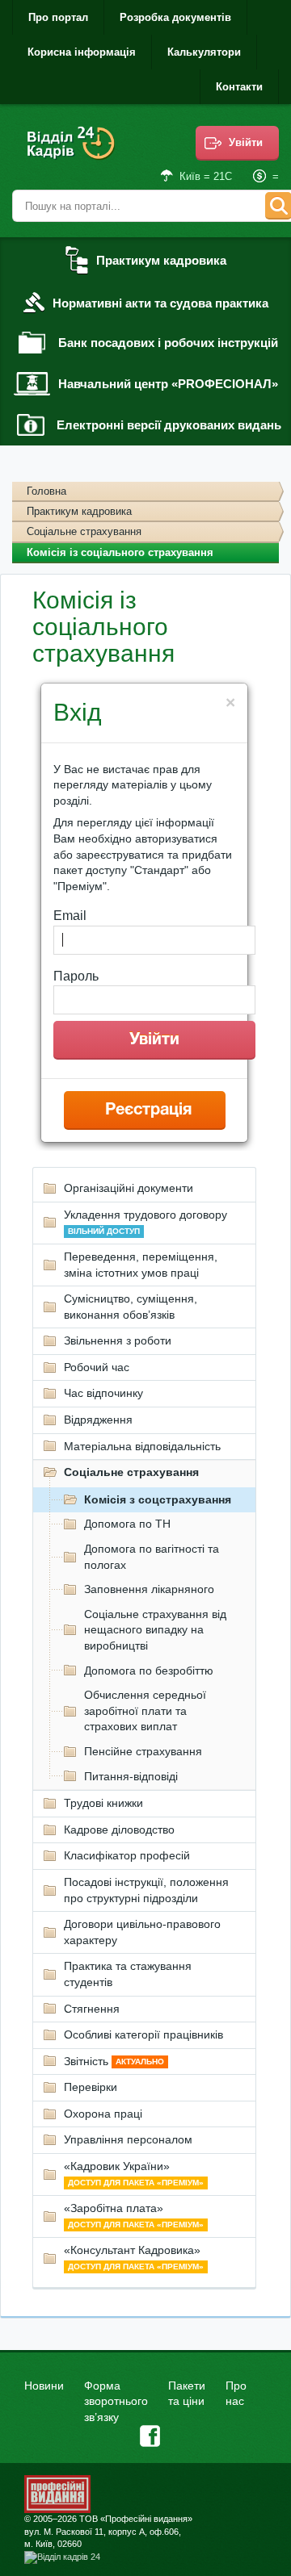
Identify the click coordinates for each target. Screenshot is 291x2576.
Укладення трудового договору (145, 1222)
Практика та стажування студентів (128, 1974)
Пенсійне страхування (143, 1751)
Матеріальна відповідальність (142, 1446)
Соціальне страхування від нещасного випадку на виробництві (155, 1630)
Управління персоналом (128, 2139)
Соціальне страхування (84, 531)
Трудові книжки (103, 1803)
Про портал (58, 17)
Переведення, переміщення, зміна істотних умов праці (141, 1265)
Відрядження (98, 1420)
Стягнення (92, 2009)
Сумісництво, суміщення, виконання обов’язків (131, 1307)
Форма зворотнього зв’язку (116, 2401)
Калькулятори (204, 52)
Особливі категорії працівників (143, 2034)
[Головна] (73, 154)
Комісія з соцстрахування (158, 1499)
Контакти (239, 87)
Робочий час (97, 1367)
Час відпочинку (103, 1393)
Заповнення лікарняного (149, 1589)
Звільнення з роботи (118, 1340)
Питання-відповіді (131, 1776)
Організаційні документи (129, 1188)
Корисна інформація (82, 52)
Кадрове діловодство (119, 1830)
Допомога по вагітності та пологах (152, 1557)
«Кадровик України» (134, 2173)
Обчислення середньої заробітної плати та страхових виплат (145, 1710)
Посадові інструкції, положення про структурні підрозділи (146, 1890)
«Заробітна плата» (134, 2215)
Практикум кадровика (79, 511)
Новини (44, 2386)
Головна (46, 491)
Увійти (246, 142)
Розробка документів (175, 17)
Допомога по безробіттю (149, 1671)
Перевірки (91, 2087)
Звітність (114, 2061)
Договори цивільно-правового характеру (142, 1932)
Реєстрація (148, 1110)
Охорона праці (103, 2114)
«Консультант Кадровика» (134, 2257)
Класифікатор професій (127, 1855)
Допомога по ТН (127, 1524)
